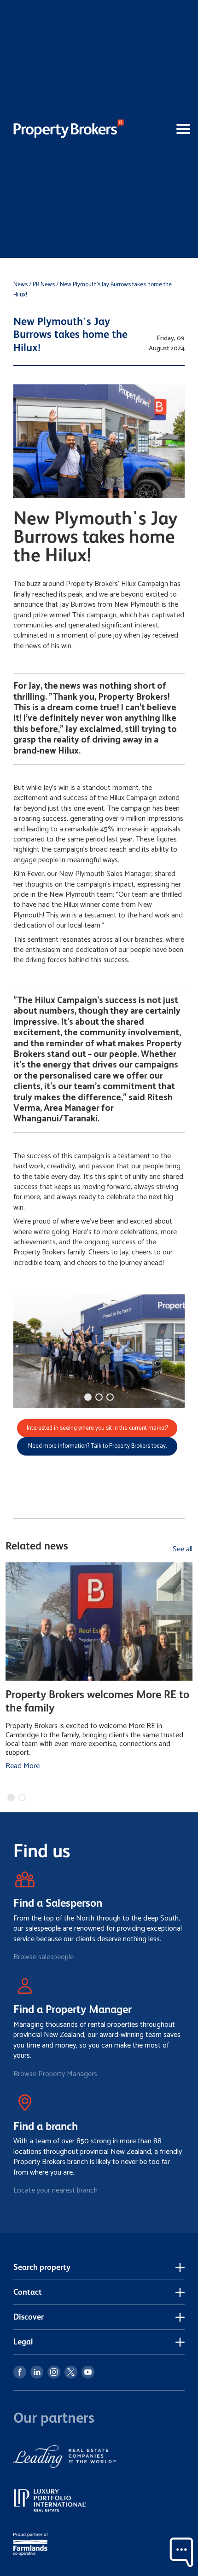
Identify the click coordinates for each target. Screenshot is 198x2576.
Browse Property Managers (55, 2074)
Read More (23, 1766)
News (20, 285)
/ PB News (42, 285)
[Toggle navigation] (167, 129)
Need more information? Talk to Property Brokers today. (97, 1446)
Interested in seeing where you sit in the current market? (97, 1428)
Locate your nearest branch (55, 2190)
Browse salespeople (44, 1957)
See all (183, 1549)
